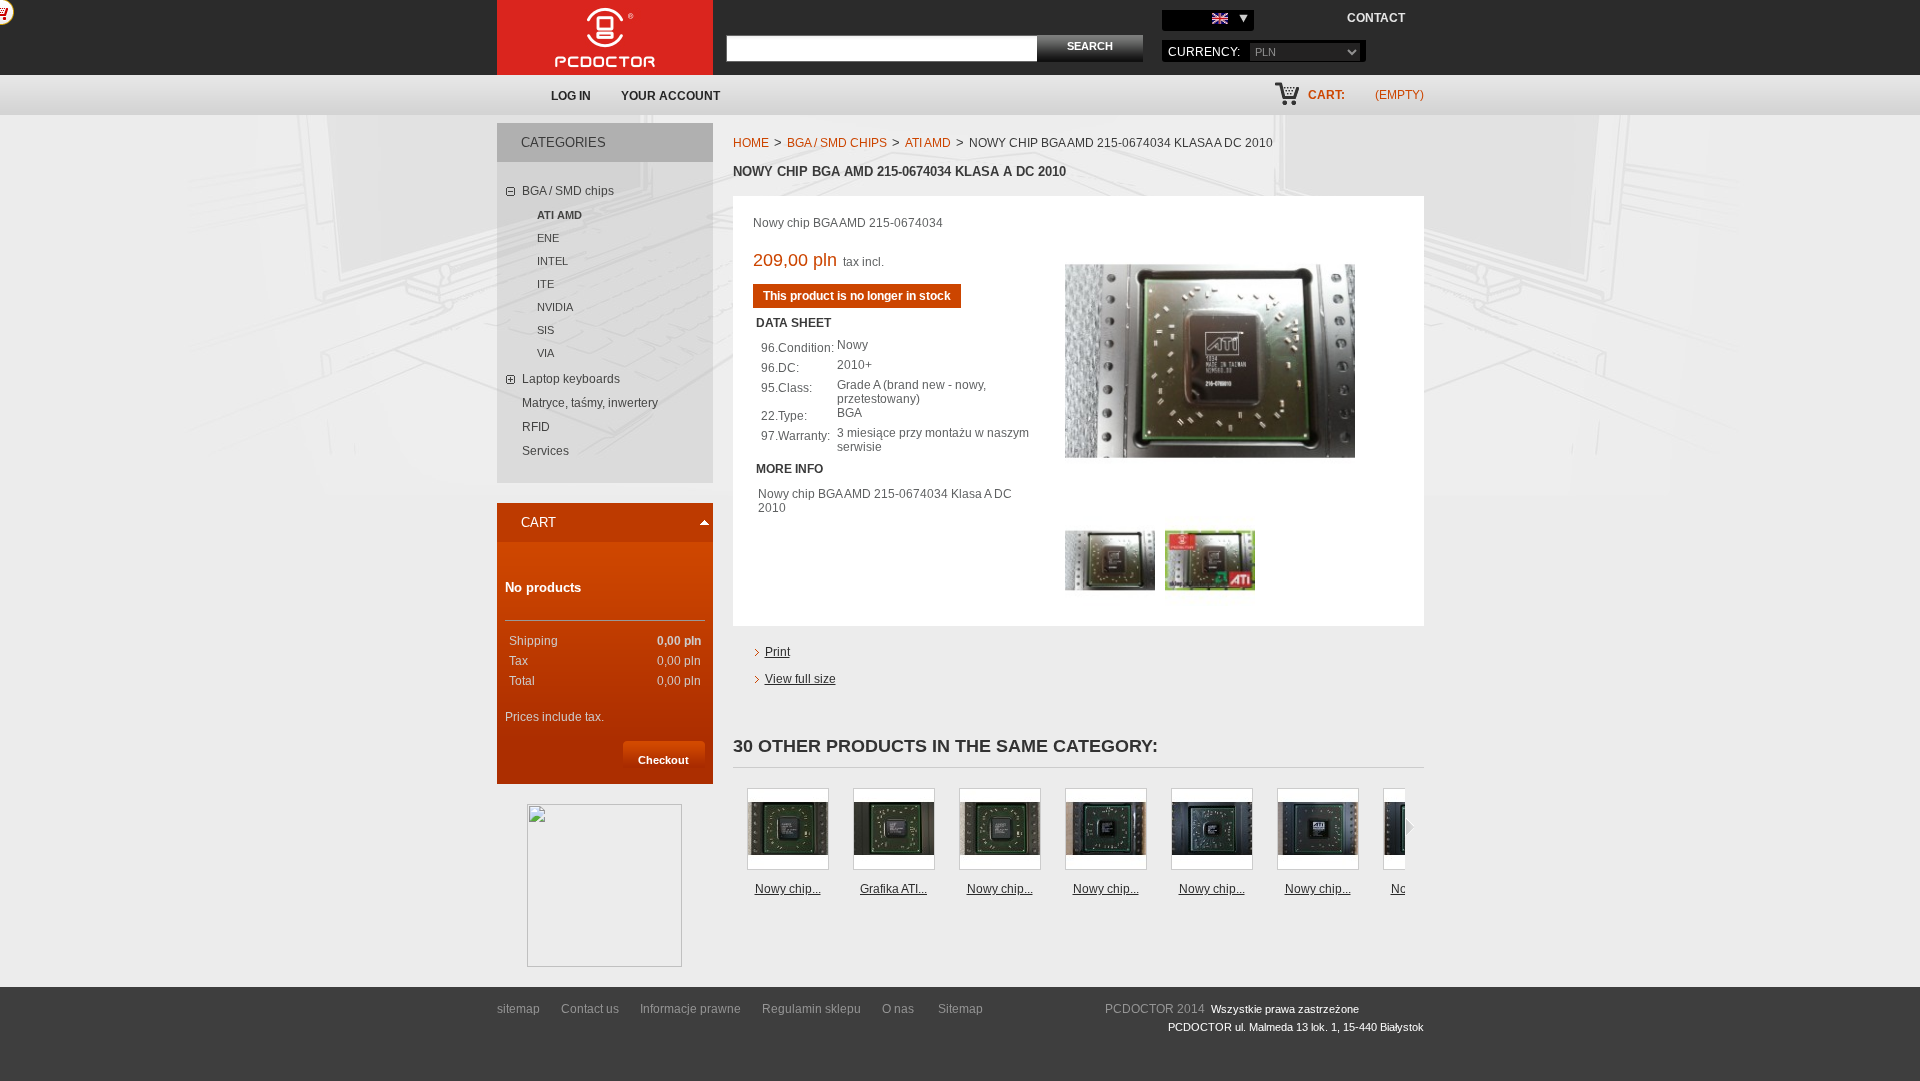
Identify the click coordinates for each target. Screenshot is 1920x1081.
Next (1409, 827)
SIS (545, 330)
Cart (538, 522)
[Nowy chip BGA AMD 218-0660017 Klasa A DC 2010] (1106, 829)
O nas (898, 1009)
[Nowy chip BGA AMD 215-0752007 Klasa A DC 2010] (1000, 829)
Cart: (1326, 95)
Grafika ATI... (893, 889)
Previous (737, 827)
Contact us (590, 1009)
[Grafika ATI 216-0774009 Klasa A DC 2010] (894, 829)
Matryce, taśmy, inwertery (590, 403)
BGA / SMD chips (568, 191)
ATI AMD (559, 215)
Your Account (670, 96)
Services (545, 451)
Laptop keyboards (571, 379)
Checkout (663, 760)
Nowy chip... (788, 889)
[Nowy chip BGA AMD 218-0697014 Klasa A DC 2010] (1212, 829)
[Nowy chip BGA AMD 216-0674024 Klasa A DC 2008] (788, 829)
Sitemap (960, 1009)
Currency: (1204, 52)
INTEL (552, 261)
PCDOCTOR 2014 (1155, 1009)
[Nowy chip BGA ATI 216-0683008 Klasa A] (1318, 829)
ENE (548, 238)
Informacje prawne (690, 1009)
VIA (545, 353)
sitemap (518, 1009)
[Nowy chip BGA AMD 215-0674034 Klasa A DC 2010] (1110, 523)
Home (751, 143)
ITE (545, 284)
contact (1376, 18)
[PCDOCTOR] (605, 37)
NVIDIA (555, 307)
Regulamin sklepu (811, 1009)
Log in (571, 96)
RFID (536, 427)
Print (777, 652)
